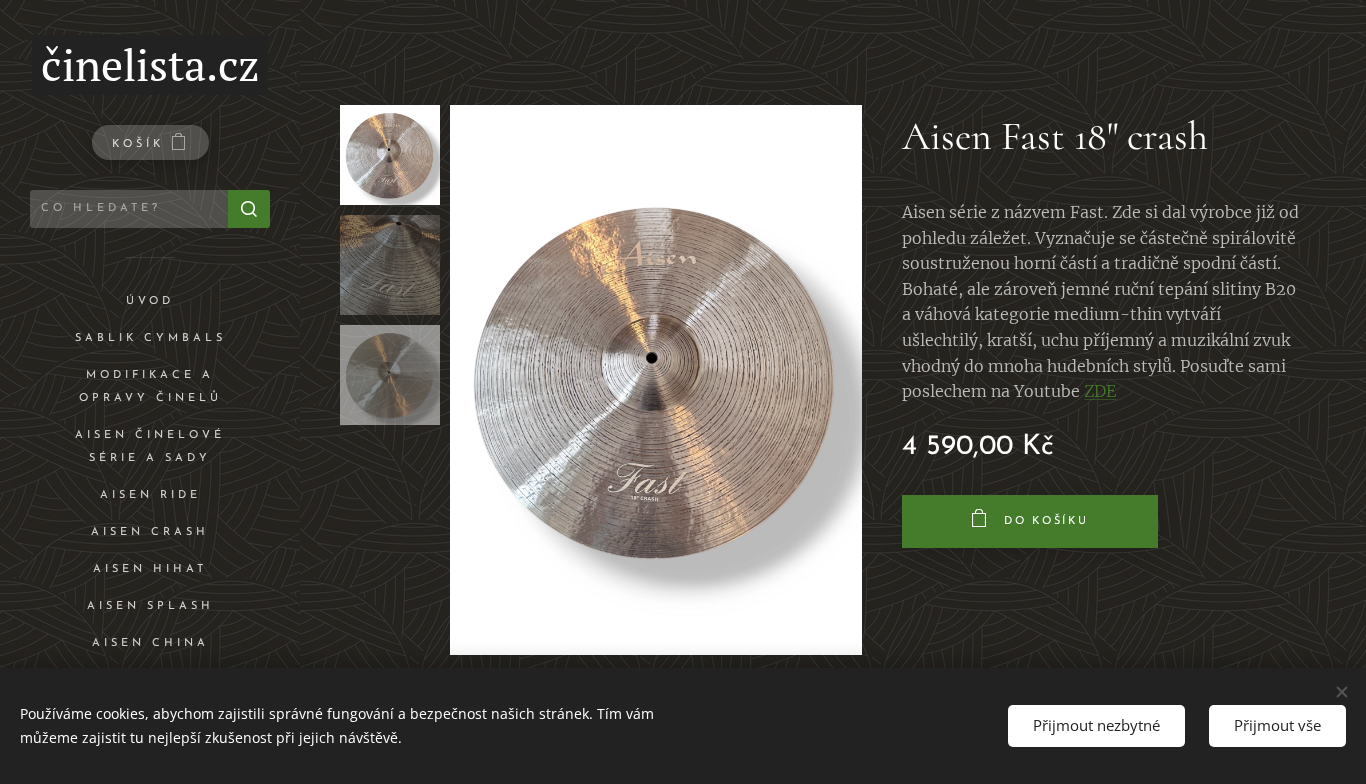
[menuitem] (150, 301)
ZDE (1100, 391)
